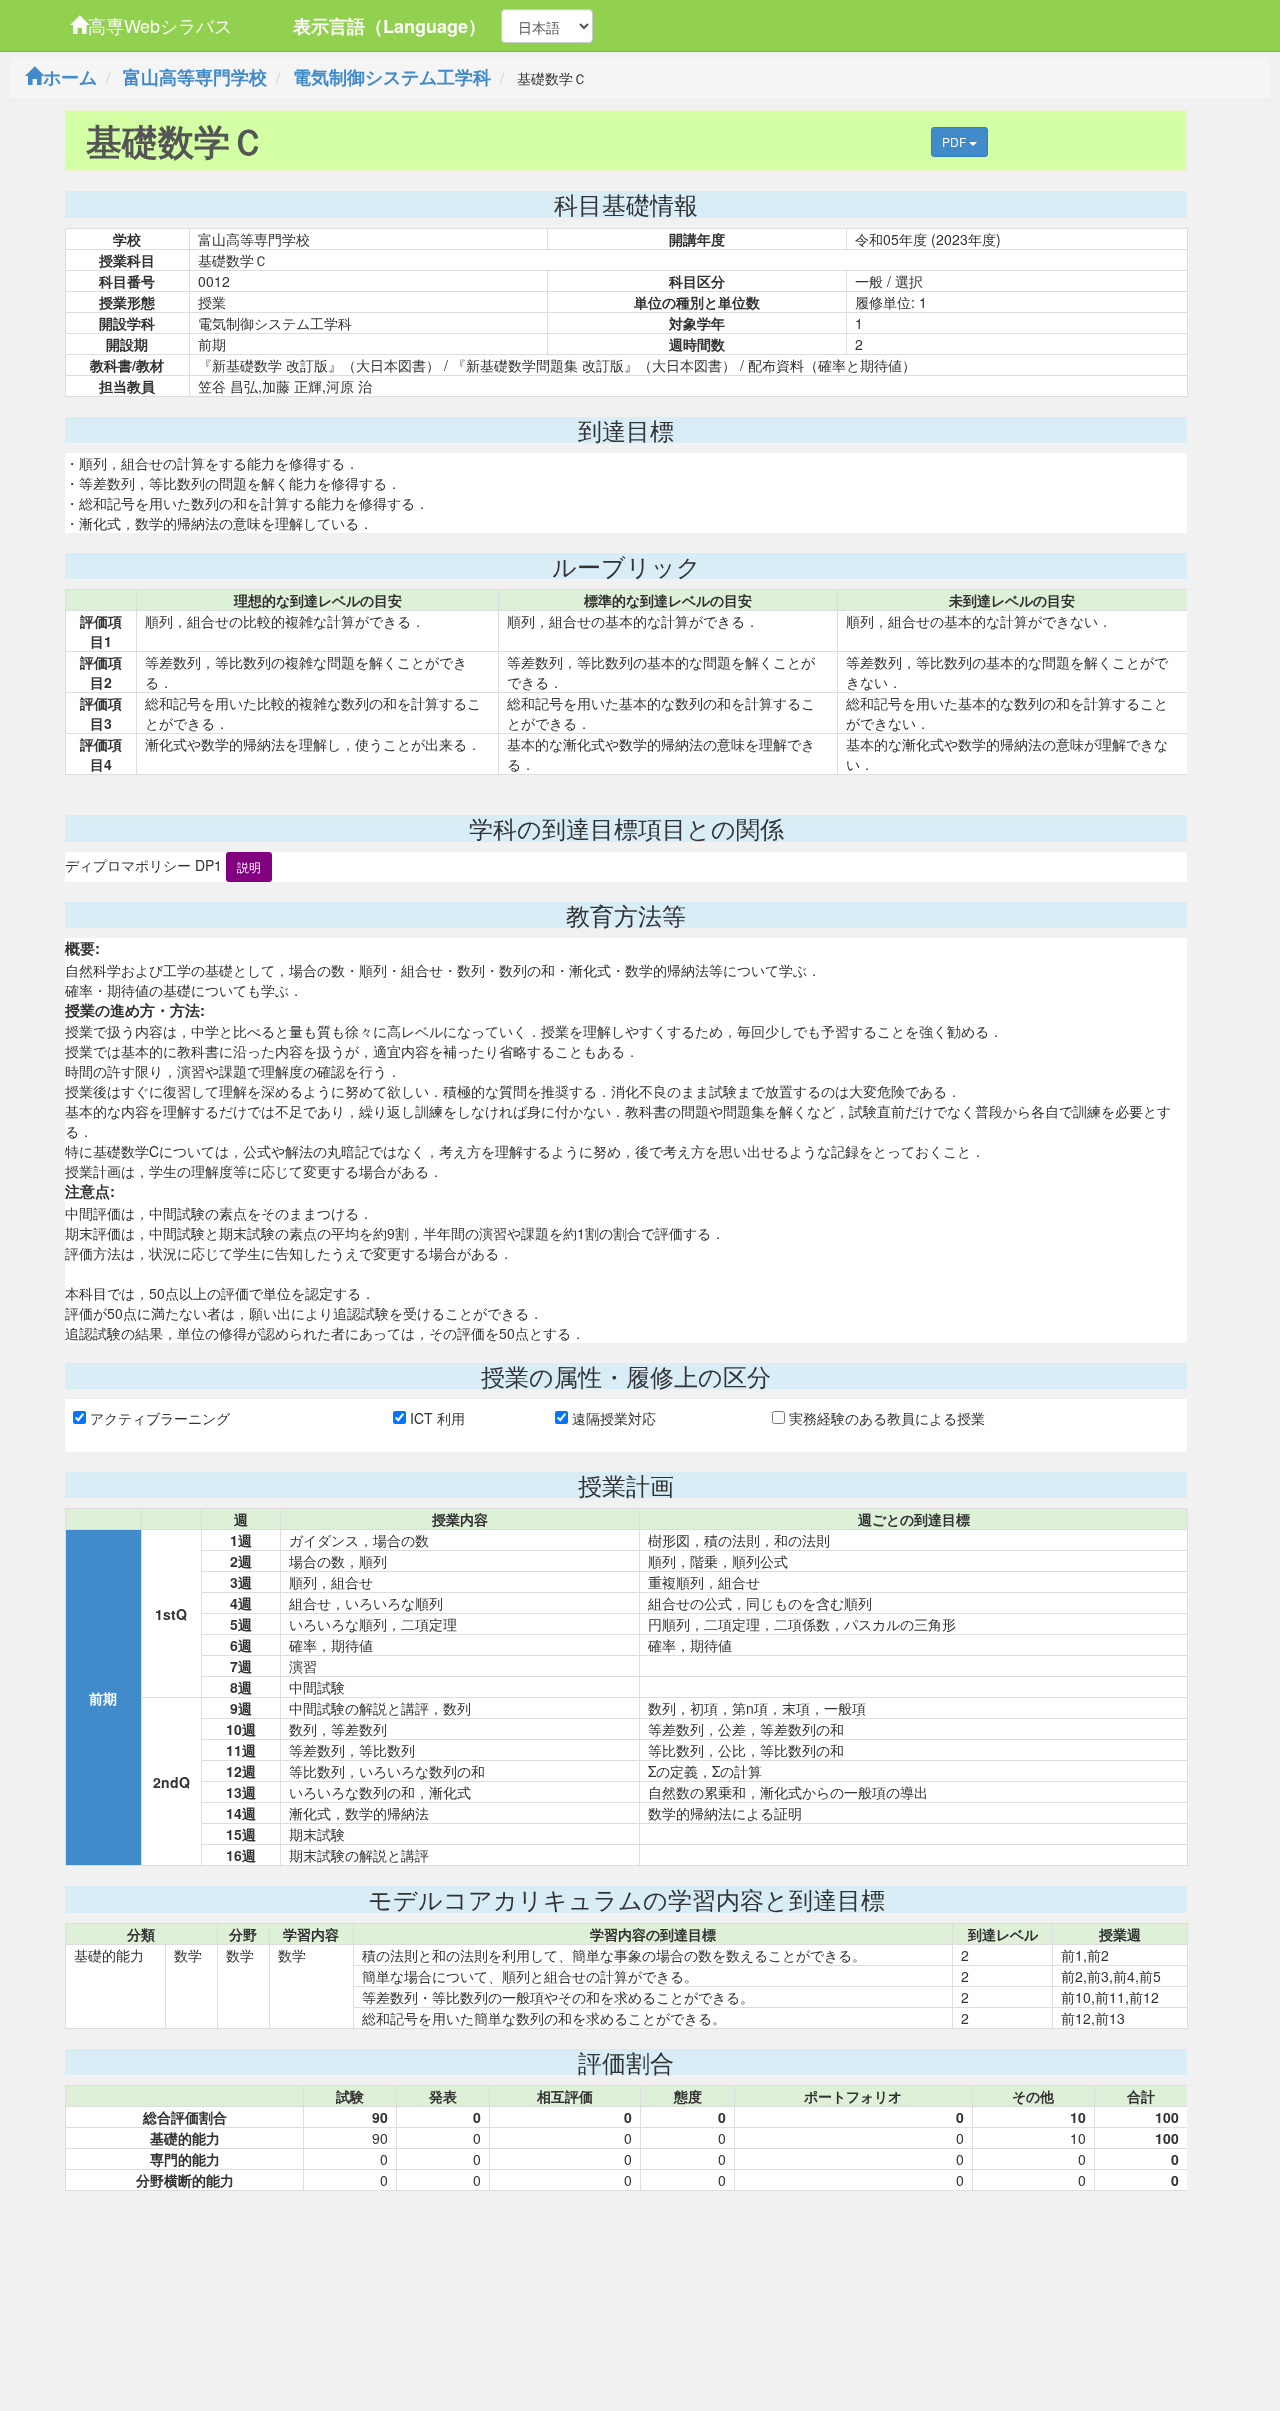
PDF (955, 141)
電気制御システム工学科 (392, 77)
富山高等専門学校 (195, 77)
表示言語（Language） (389, 26)
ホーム (70, 77)
